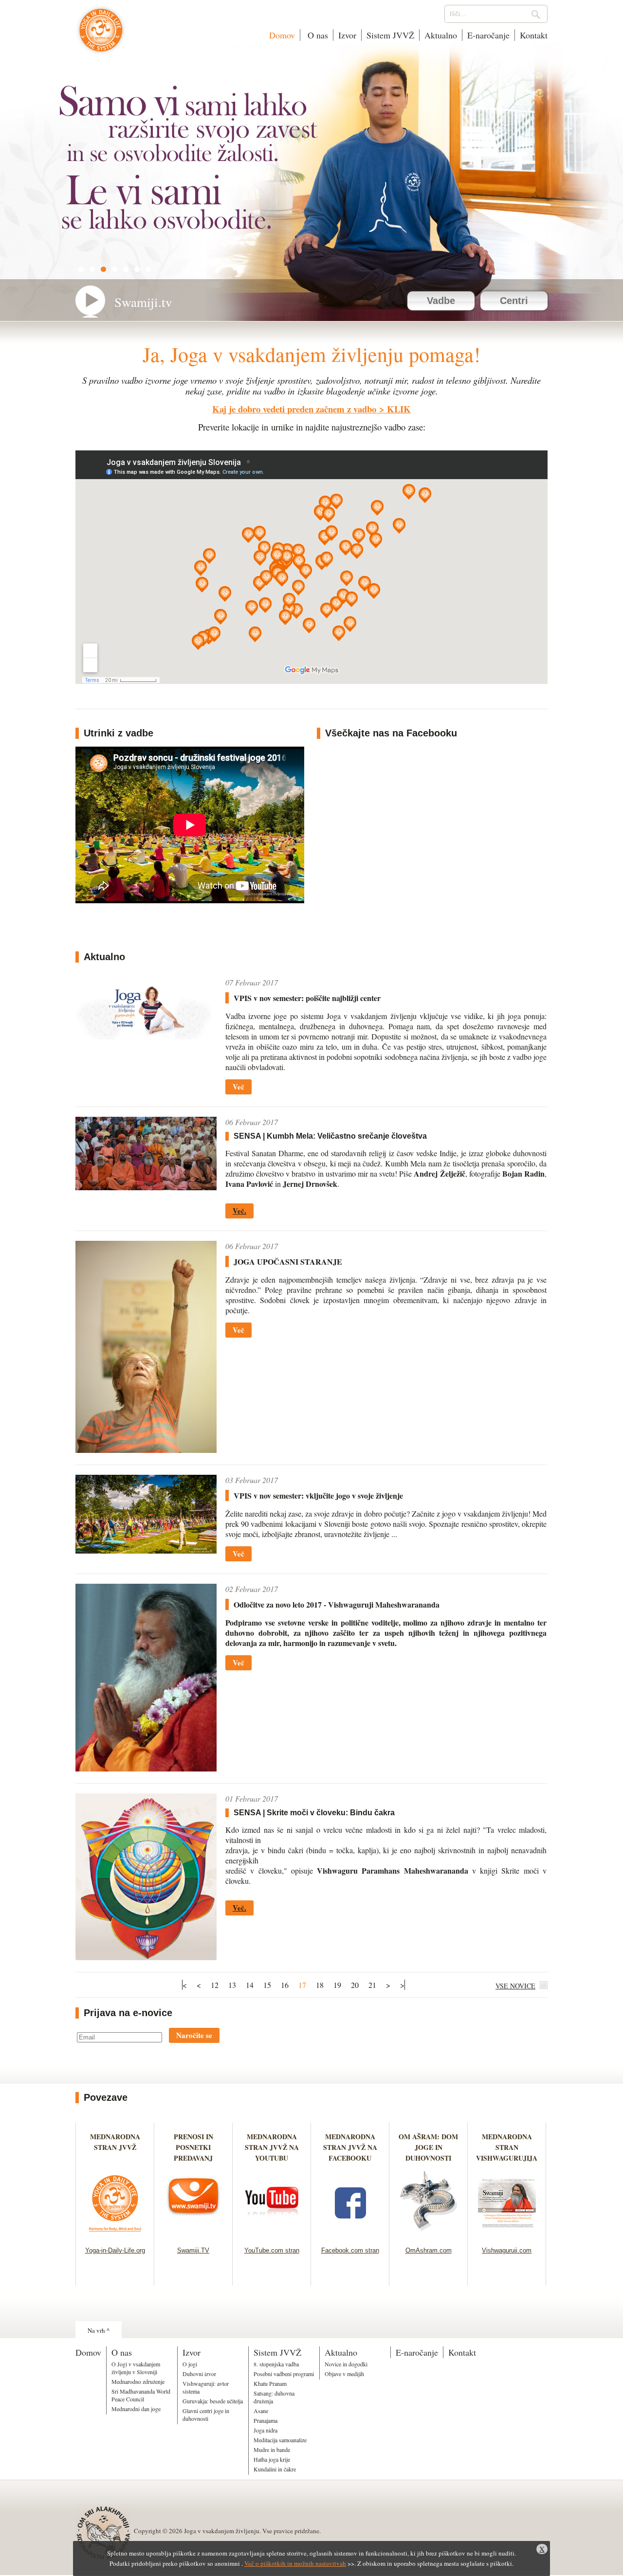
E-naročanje (488, 35)
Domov (282, 35)
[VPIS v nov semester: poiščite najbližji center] (146, 1036)
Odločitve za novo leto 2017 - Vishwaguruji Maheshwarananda (337, 1604)
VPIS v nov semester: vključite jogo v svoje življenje (318, 1495)
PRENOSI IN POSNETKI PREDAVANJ (193, 2147)
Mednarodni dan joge (136, 2409)
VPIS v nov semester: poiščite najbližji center (307, 998)
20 (355, 1985)
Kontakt (534, 35)
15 (267, 1985)
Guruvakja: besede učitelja (213, 2401)
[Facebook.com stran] (350, 2234)
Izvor (347, 35)
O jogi (190, 2364)
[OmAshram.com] (429, 2234)
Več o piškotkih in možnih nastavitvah (295, 2563)
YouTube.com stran (272, 2250)
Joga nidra (266, 2430)
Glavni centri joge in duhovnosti (206, 2415)
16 (285, 1985)
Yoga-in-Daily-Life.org (115, 2250)
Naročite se (194, 2035)
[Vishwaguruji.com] (507, 2234)
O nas (317, 35)
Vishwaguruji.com (507, 2250)
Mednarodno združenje (138, 2381)
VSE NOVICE (515, 1986)
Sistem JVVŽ (390, 35)
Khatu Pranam (270, 2383)
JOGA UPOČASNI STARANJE (288, 1261)
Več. (239, 1211)
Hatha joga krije (272, 2459)
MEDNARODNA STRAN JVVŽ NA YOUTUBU (272, 2147)
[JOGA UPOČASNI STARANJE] (146, 1450)
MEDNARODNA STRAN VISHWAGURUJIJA (507, 2147)
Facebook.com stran (350, 2250)
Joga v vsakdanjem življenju (101, 35)
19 (337, 1985)
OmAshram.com (429, 2250)
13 (232, 1985)
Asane (261, 2411)
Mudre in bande (272, 2450)
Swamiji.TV (193, 2250)
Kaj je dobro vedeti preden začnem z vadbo (294, 409)
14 (250, 1985)
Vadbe (441, 301)
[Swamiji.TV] (193, 2234)
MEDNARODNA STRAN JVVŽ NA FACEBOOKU (350, 2147)
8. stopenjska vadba (276, 2364)
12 (215, 1985)
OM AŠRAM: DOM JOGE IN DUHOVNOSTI (428, 2147)
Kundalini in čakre (275, 2469)
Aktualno (441, 35)
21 (372, 1985)
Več (238, 1087)
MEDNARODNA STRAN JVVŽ (115, 2147)
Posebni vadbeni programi (284, 2374)
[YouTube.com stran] (272, 2234)
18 (320, 1985)
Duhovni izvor (199, 2374)
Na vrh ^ (99, 2330)
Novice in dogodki (346, 2364)
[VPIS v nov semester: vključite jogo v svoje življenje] (146, 1550)
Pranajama (266, 2420)
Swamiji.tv (143, 302)
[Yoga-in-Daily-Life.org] (115, 2234)
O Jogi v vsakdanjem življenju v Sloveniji (136, 2368)
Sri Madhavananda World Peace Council (141, 2395)
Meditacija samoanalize (280, 2440)
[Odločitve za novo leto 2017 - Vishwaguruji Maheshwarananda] (146, 1768)
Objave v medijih (344, 2374)
